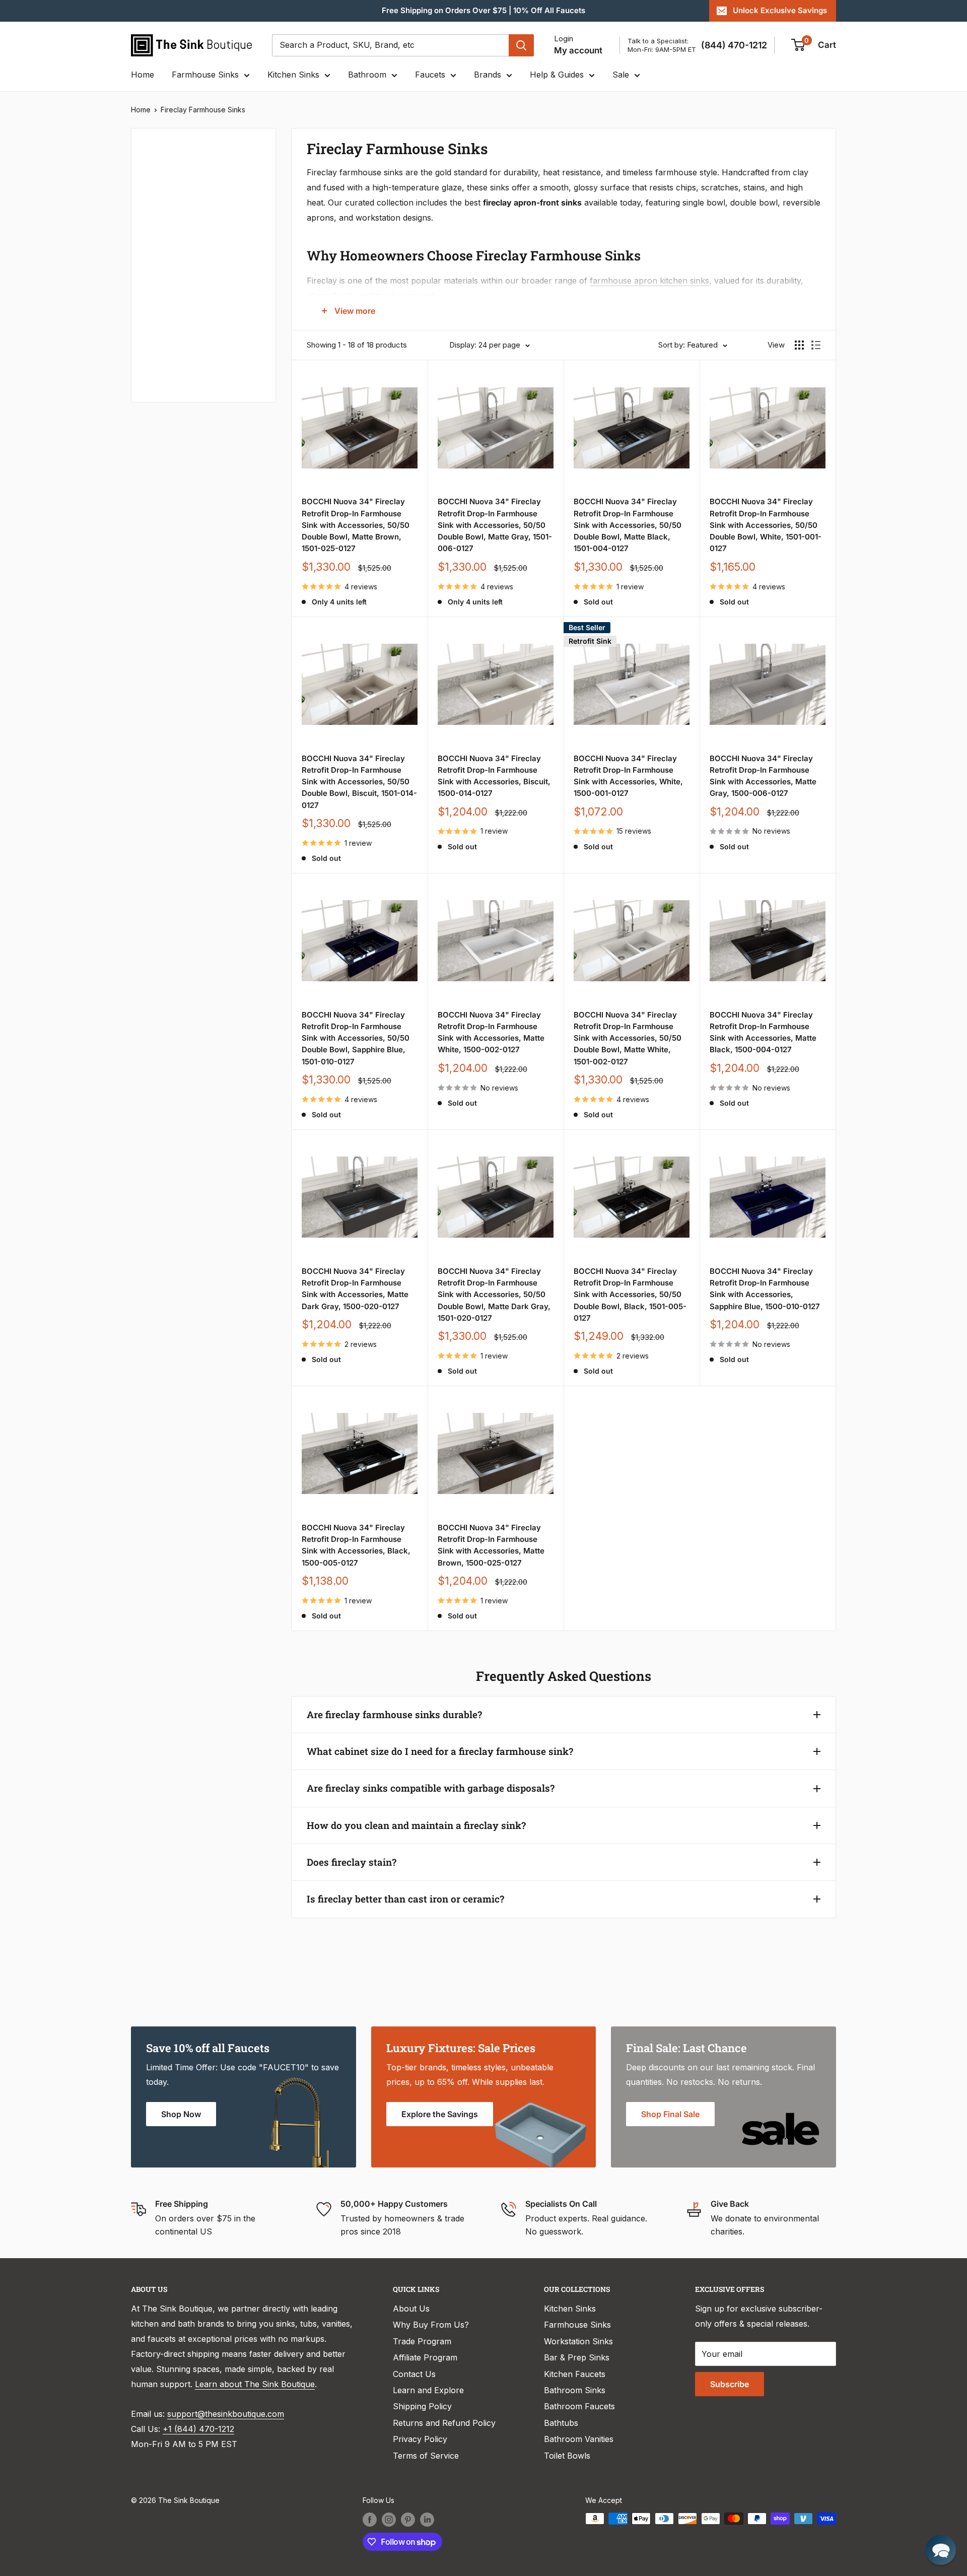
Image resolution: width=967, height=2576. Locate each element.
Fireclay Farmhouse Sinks (203, 110)
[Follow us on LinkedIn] (427, 2520)
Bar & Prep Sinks (577, 2357)
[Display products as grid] (799, 345)
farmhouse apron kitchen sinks (649, 281)
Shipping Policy (422, 2406)
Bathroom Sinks (575, 2390)
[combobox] (390, 45)
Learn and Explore (428, 2390)
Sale (621, 75)
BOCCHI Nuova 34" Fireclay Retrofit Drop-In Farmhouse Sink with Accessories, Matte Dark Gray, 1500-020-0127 (355, 1289)
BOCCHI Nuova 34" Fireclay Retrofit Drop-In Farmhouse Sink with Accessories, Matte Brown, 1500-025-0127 (491, 1545)
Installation (166, 298)
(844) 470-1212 (734, 45)
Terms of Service (426, 2456)
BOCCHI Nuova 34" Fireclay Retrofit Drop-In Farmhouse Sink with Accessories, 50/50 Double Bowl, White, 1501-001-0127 (766, 525)
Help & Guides (557, 75)
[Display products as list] (816, 345)
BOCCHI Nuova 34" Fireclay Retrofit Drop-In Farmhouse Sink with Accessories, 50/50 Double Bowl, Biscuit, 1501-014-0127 (359, 782)
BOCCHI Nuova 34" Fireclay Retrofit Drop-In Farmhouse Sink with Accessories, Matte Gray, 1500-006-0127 (763, 776)
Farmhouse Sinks (205, 75)
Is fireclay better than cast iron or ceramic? (405, 1899)
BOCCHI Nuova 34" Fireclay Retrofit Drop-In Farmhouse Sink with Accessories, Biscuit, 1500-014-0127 (494, 776)
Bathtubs (561, 2423)
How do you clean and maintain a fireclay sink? (416, 1825)
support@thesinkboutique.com (226, 2414)
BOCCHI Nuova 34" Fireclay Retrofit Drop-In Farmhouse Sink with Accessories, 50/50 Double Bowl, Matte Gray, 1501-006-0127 (495, 525)
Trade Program (422, 2341)
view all (244, 143)
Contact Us (414, 2374)
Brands (488, 75)
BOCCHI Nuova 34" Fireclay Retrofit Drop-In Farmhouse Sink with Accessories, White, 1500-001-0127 (628, 776)
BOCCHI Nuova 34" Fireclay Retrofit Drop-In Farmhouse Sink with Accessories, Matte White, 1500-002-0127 (491, 1032)
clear (248, 295)
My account (578, 50)
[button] (941, 2550)
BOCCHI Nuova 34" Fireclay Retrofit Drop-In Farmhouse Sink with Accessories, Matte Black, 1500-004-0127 (763, 1032)
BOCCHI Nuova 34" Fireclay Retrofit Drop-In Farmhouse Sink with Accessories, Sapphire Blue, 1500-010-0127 (765, 1289)
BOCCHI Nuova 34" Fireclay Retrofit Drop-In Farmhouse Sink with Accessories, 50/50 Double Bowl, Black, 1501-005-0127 (630, 1295)
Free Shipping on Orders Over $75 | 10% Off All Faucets (483, 10)
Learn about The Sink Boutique (255, 2384)
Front (155, 365)
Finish (156, 331)
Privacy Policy (420, 2439)
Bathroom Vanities (579, 2439)
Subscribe (730, 2384)
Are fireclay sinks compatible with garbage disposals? (431, 1788)
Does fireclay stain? (352, 1862)
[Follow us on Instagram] (389, 2520)
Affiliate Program (425, 2357)
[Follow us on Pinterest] (408, 2520)
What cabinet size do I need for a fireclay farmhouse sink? (440, 1751)
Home (143, 75)
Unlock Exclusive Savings (780, 10)
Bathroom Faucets (579, 2406)
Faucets (430, 75)
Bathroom (367, 75)
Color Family (168, 175)
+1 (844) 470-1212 (198, 2429)
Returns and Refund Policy (444, 2423)
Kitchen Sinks (293, 75)
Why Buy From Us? (431, 2325)
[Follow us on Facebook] (370, 2520)
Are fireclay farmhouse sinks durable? (394, 1714)
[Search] (521, 45)
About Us (411, 2309)
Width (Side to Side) (183, 231)
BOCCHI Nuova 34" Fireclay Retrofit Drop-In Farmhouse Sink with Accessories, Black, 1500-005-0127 (356, 1545)
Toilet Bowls (567, 2456)
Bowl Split (164, 264)
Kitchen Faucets (575, 2374)
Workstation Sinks (578, 2341)
